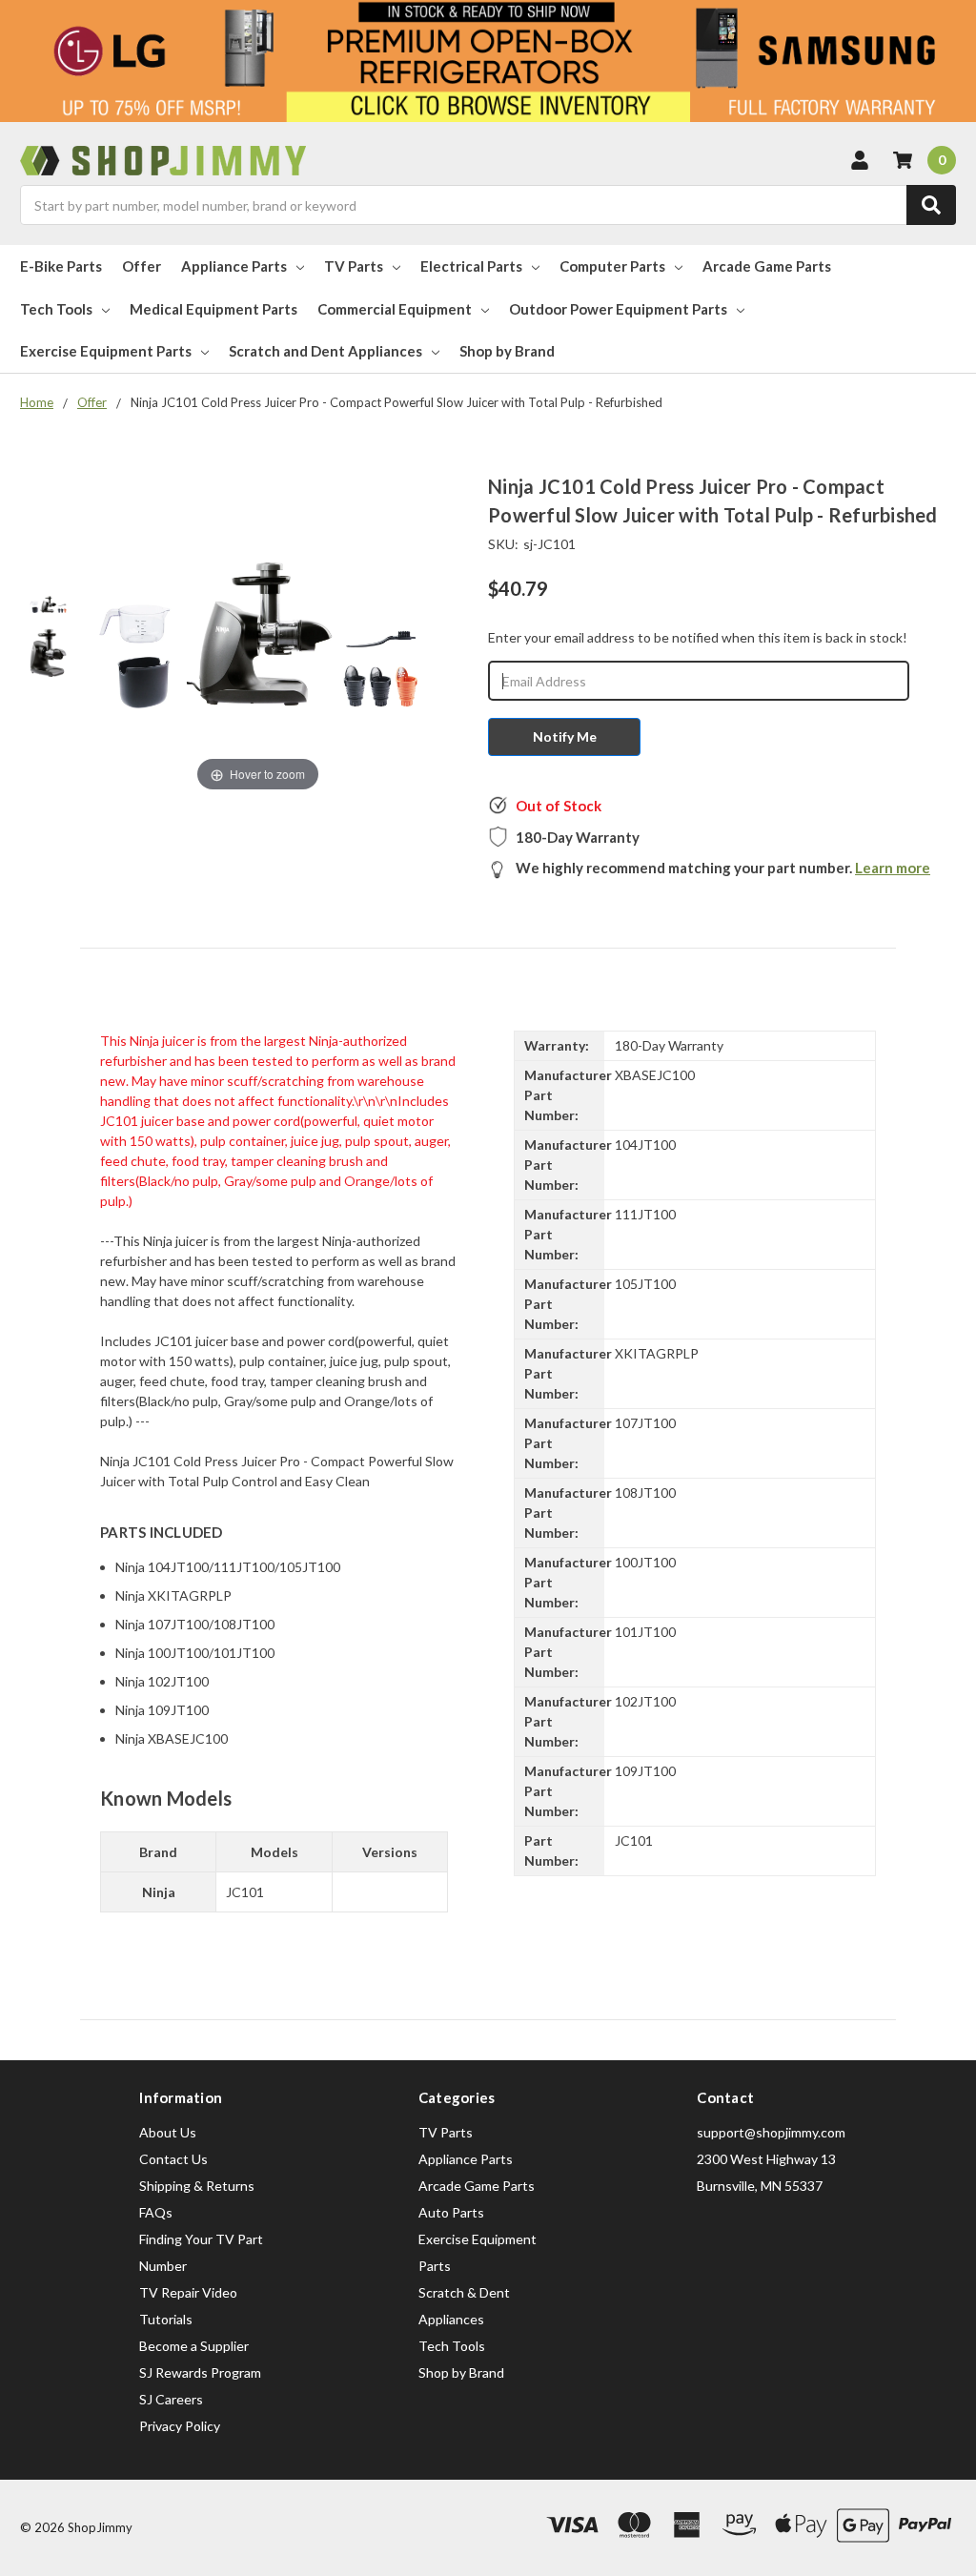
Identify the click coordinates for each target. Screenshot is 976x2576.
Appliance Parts (234, 266)
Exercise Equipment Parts (106, 351)
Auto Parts (451, 2212)
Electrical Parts (471, 266)
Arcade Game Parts (767, 266)
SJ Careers (171, 2399)
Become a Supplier (194, 2346)
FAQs (156, 2212)
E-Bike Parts (61, 266)
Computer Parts (612, 266)
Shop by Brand (507, 351)
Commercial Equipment (395, 309)
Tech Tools (56, 309)
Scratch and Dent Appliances (325, 351)
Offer (142, 266)
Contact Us (173, 2159)
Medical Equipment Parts (213, 309)
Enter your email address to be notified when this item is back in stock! (698, 637)
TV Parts (354, 266)
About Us (168, 2132)
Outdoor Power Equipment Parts (618, 309)
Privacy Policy (180, 2426)
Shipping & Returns (197, 2186)
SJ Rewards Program (200, 2372)
